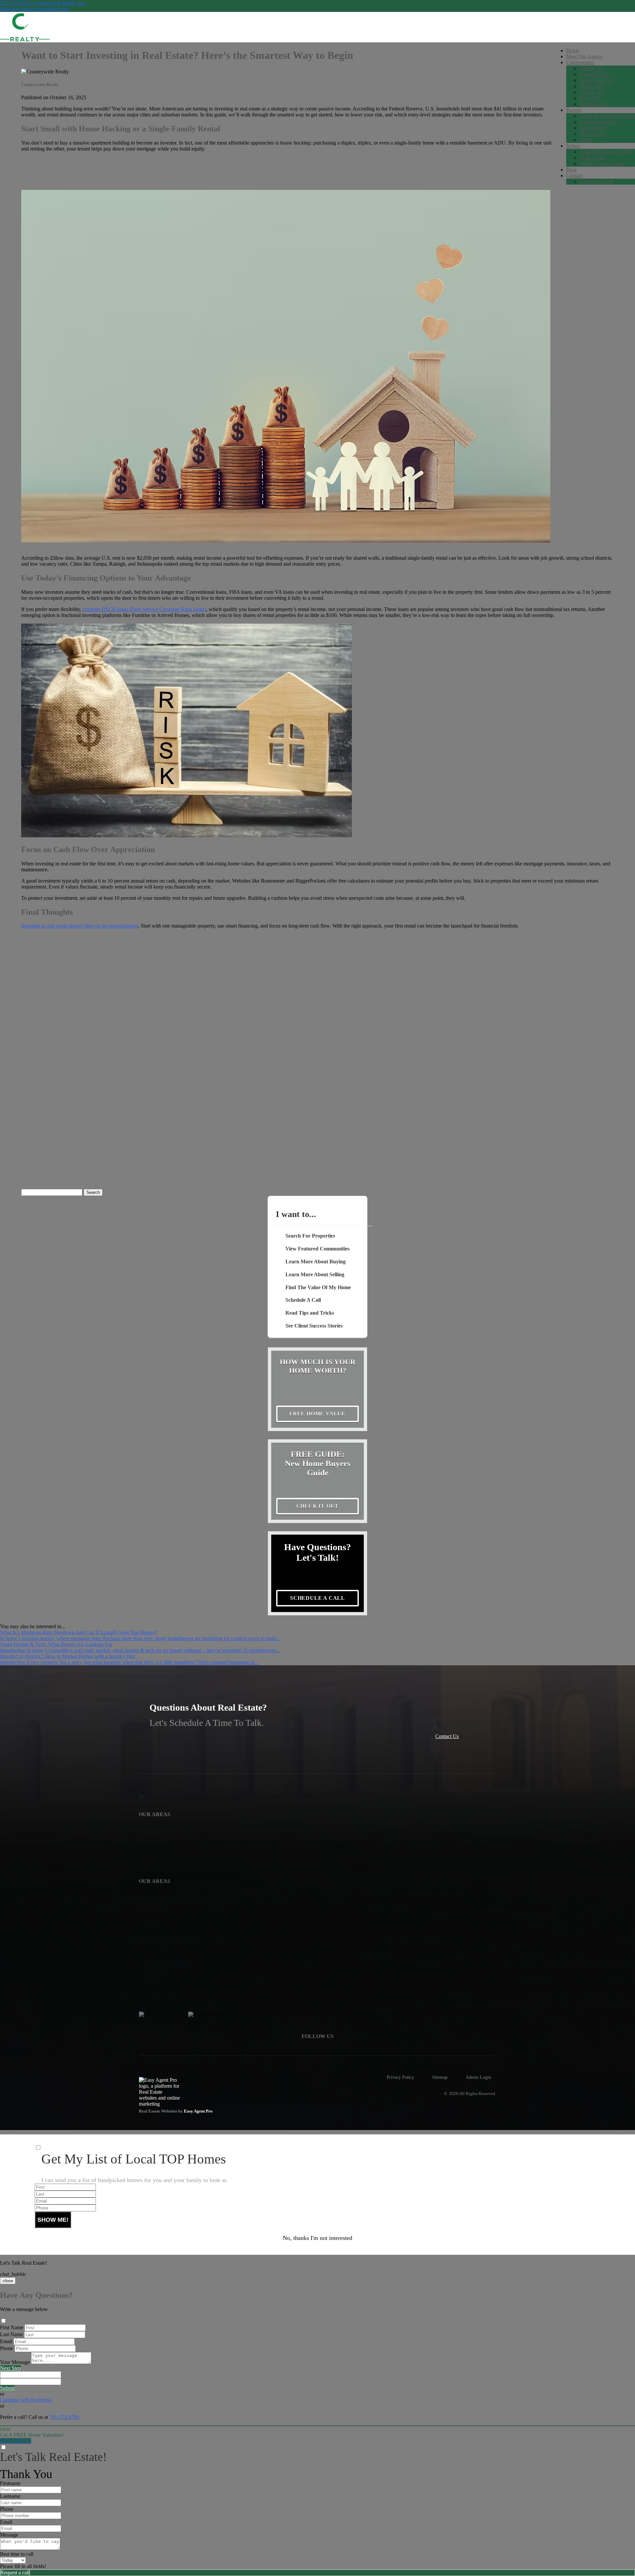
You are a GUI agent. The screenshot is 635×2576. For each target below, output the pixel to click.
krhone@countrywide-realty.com (34, 9)
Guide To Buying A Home (607, 116)
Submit (7, 2388)
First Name (12, 2327)
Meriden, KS (593, 104)
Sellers (573, 146)
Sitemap (440, 2077)
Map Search (592, 134)
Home (573, 50)
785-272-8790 (64, 2417)
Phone (7, 2348)
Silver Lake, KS (596, 80)
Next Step (10, 2368)
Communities (580, 62)
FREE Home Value (317, 1414)
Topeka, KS (592, 68)
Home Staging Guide (602, 164)
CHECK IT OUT (318, 1506)
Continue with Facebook (26, 2400)
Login (586, 140)
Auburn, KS (592, 92)
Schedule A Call (596, 181)
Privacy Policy (400, 2077)
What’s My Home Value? (606, 152)
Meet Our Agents (584, 56)
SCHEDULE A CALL (317, 1598)
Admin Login (478, 2077)
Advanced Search (598, 122)
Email (6, 2341)
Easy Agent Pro (199, 2111)
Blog (571, 170)
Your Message (15, 2362)
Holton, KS (592, 86)
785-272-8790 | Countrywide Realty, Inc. (43, 3)
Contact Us (447, 1736)
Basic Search (593, 128)
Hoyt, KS (590, 98)
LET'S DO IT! (16, 2441)
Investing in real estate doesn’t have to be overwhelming (80, 926)
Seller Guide (593, 158)
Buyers (574, 110)
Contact (574, 175)
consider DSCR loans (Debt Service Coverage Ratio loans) (144, 609)
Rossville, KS (594, 74)
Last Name (11, 2334)
